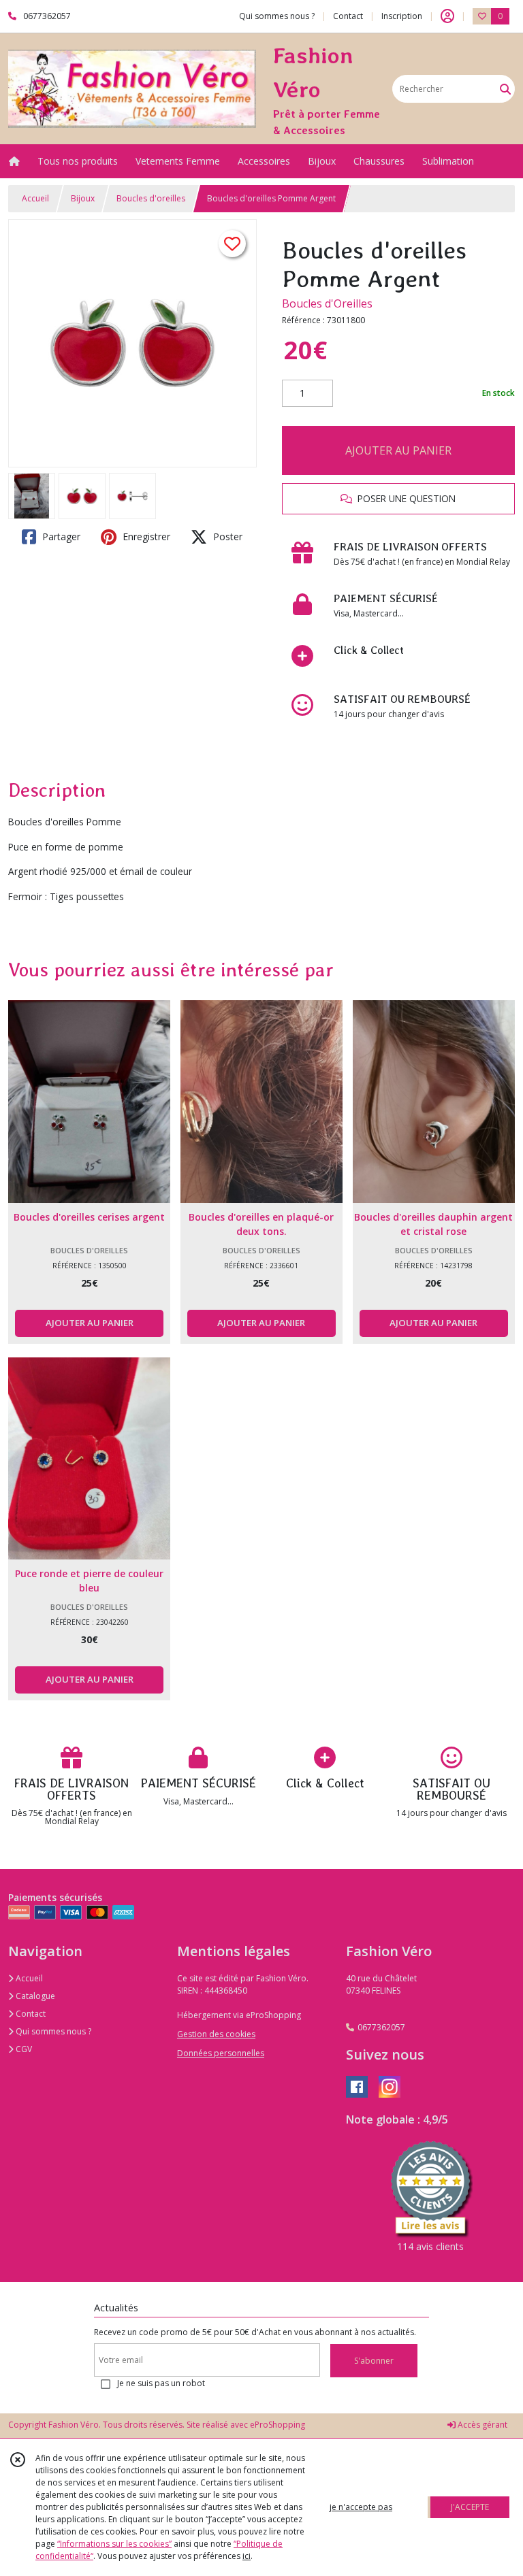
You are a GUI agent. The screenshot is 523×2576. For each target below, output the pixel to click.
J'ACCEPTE (470, 2507)
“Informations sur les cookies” (114, 2544)
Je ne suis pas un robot (161, 2383)
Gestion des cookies (216, 2034)
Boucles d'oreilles (151, 198)
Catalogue (34, 1996)
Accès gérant (481, 2425)
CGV (23, 2049)
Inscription (402, 16)
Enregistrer (145, 536)
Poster (226, 536)
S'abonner (374, 2361)
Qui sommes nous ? (52, 2031)
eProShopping (278, 2425)
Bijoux (83, 198)
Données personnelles (221, 2053)
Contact (348, 16)
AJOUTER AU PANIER (398, 450)
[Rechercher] (505, 89)
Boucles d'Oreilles (327, 303)
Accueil (35, 198)
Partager (60, 536)
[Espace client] (447, 16)
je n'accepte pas (361, 2507)
